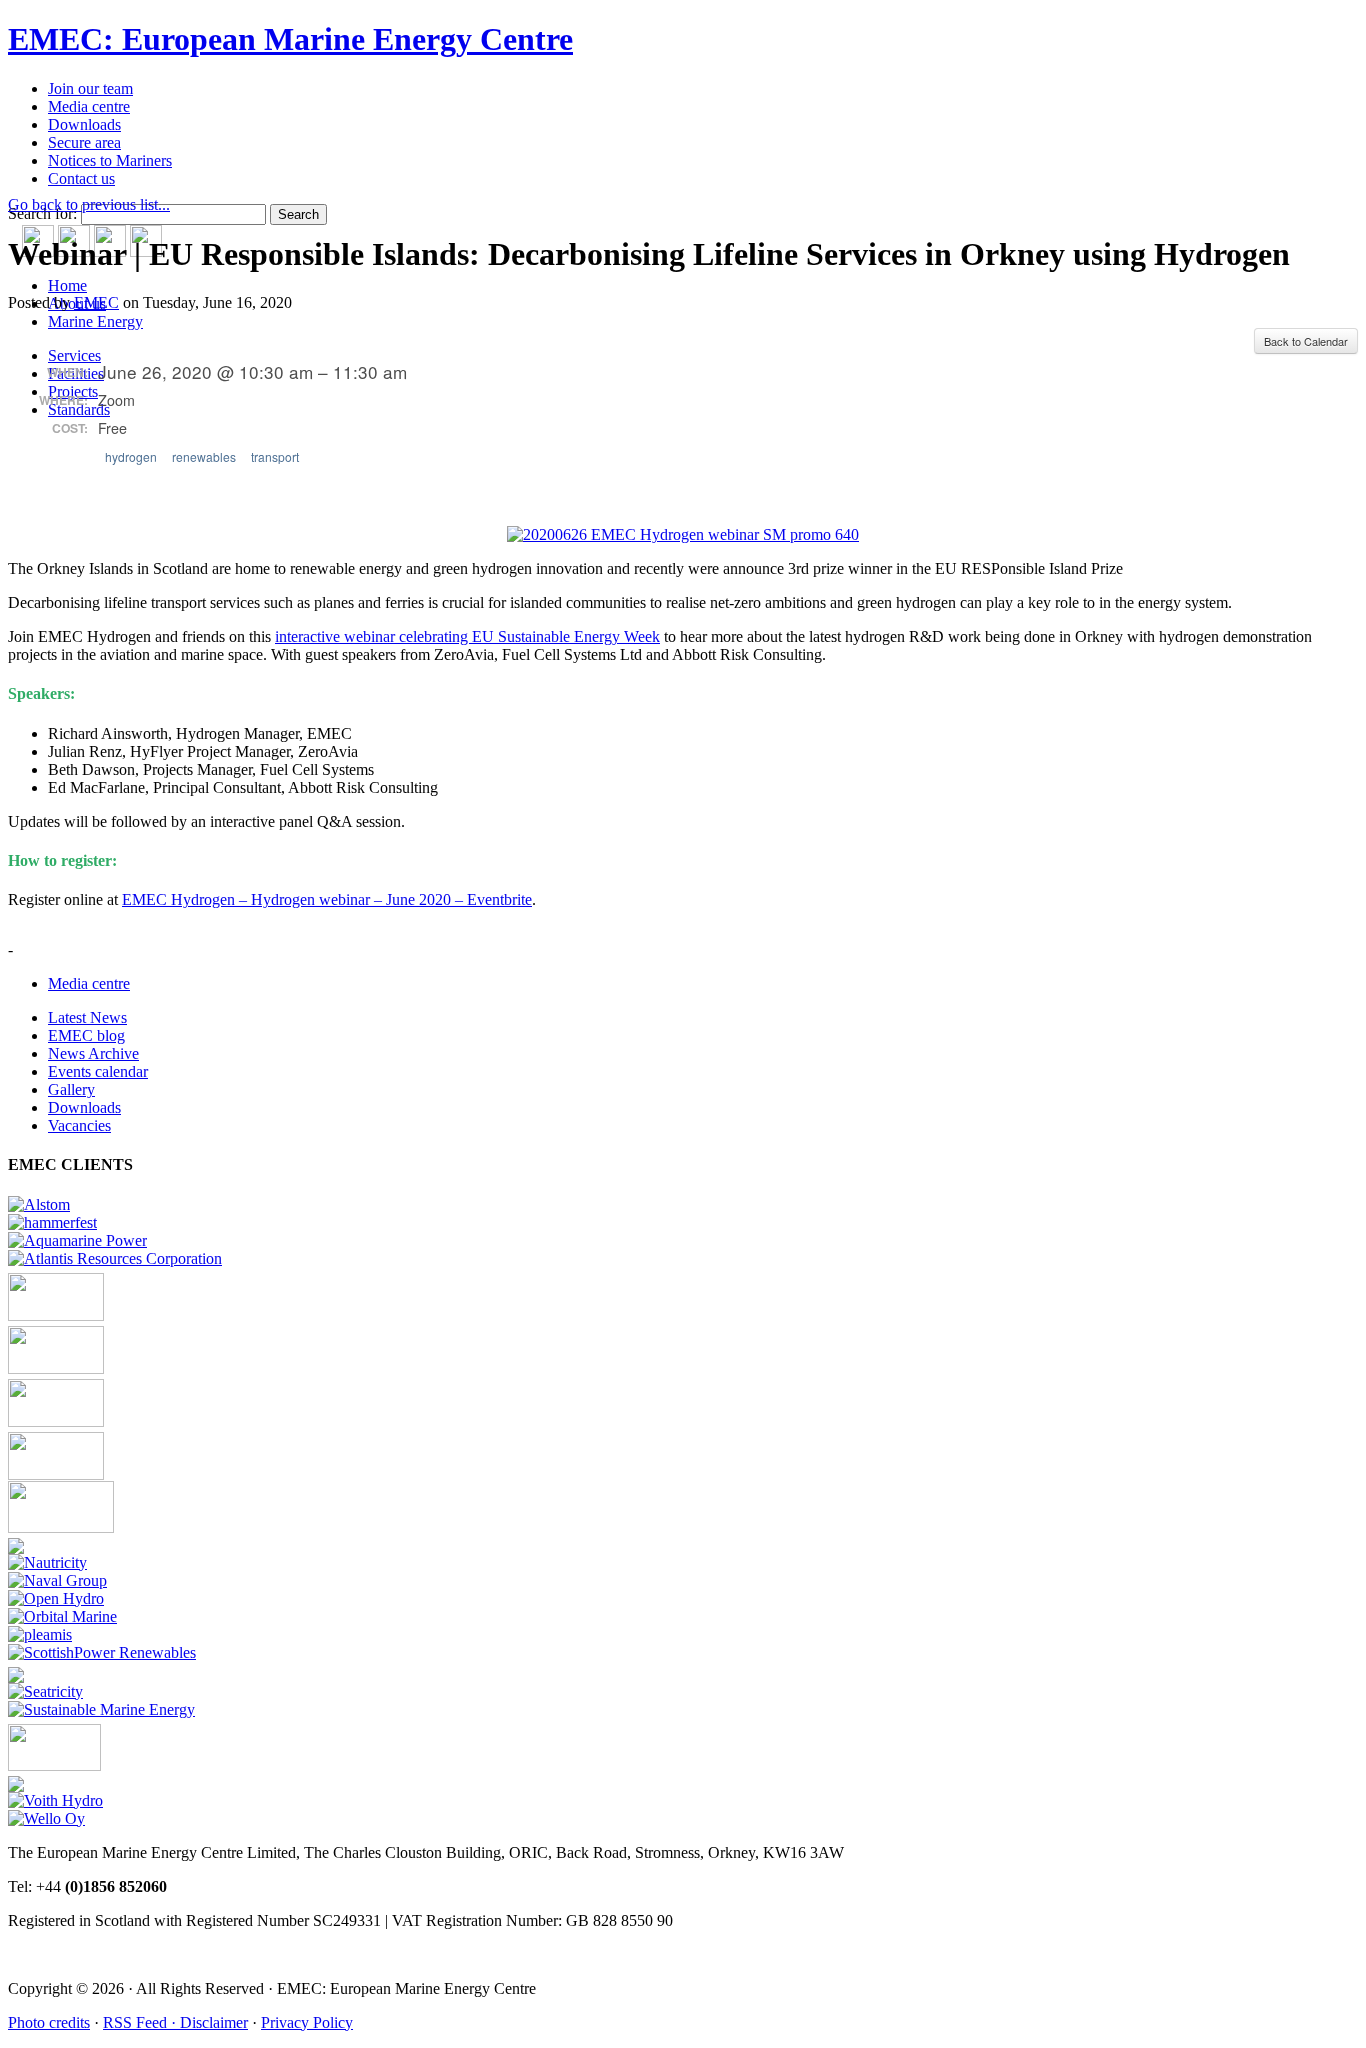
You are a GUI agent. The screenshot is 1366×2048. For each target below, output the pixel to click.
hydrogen (131, 456)
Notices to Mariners (110, 160)
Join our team (90, 88)
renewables (204, 456)
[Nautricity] (47, 1562)
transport (275, 456)
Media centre (89, 106)
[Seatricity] (45, 1691)
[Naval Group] (57, 1580)
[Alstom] (39, 1204)
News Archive (93, 1053)
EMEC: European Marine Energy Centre (290, 39)
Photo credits (49, 2022)
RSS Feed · (141, 2022)
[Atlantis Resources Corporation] (115, 1258)
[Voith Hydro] (55, 1800)
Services (74, 355)
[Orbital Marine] (62, 1616)
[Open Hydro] (56, 1598)
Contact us (81, 178)
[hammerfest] (52, 1222)
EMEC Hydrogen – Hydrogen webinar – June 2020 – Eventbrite (327, 899)
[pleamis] (40, 1634)
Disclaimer (214, 2022)
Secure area (84, 142)
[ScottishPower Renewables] (102, 1652)
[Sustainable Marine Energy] (101, 1709)
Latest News (87, 1017)
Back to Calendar (1306, 341)
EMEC (96, 302)
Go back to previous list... (89, 204)
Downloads (84, 124)
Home (67, 285)
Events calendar (98, 1071)
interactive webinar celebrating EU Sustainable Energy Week (467, 636)
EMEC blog (86, 1035)
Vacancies (79, 1125)
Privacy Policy (307, 2022)
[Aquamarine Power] (77, 1240)
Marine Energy (95, 321)
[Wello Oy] (46, 1818)
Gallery (71, 1089)
